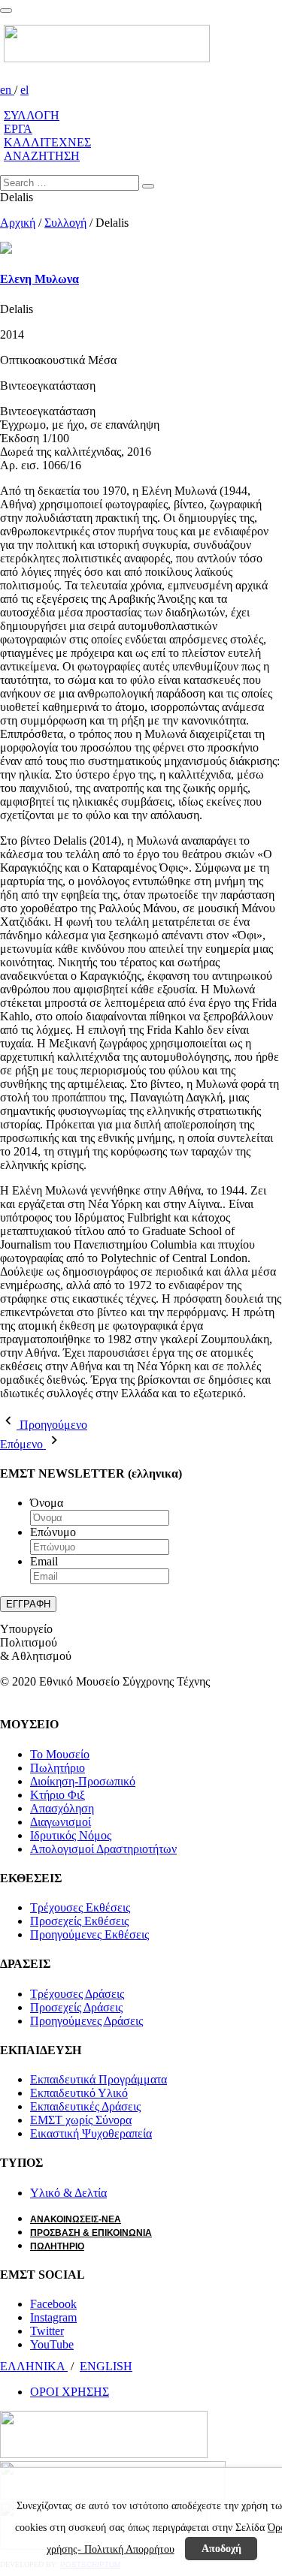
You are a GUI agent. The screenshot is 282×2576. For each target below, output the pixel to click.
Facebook (53, 2304)
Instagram (53, 2317)
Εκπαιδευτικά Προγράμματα (99, 2079)
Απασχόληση (62, 1808)
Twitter (47, 2331)
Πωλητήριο (58, 1768)
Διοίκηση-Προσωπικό (83, 1781)
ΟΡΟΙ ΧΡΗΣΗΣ (70, 2392)
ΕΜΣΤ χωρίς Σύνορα (81, 2120)
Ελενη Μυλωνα (39, 279)
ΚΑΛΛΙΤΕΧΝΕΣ (47, 142)
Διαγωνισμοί (61, 1822)
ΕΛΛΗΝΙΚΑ (34, 2366)
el (24, 90)
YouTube (52, 2344)
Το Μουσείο (60, 1754)
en (7, 90)
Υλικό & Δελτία (68, 2193)
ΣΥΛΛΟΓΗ (32, 115)
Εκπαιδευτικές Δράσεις (85, 2106)
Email (44, 1561)
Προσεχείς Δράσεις (76, 2007)
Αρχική (18, 223)
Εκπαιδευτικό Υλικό (79, 2093)
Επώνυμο (53, 1532)
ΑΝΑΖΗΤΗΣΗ (42, 156)
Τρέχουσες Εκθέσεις (80, 1907)
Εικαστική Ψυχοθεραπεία (91, 2133)
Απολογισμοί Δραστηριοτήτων (103, 1849)
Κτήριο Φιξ (58, 1795)
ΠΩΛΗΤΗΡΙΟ (57, 2246)
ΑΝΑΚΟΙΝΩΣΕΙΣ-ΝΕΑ (76, 2219)
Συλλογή (65, 223)
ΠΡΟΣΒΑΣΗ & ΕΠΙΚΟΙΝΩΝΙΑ (91, 2233)
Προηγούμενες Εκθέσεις (89, 1934)
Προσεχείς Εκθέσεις (79, 1921)
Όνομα (47, 1503)
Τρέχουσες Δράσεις (77, 1994)
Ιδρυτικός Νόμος (71, 1835)
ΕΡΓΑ (18, 129)
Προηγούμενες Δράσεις (86, 2021)
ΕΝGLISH (106, 2366)
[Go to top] (6, 11)
